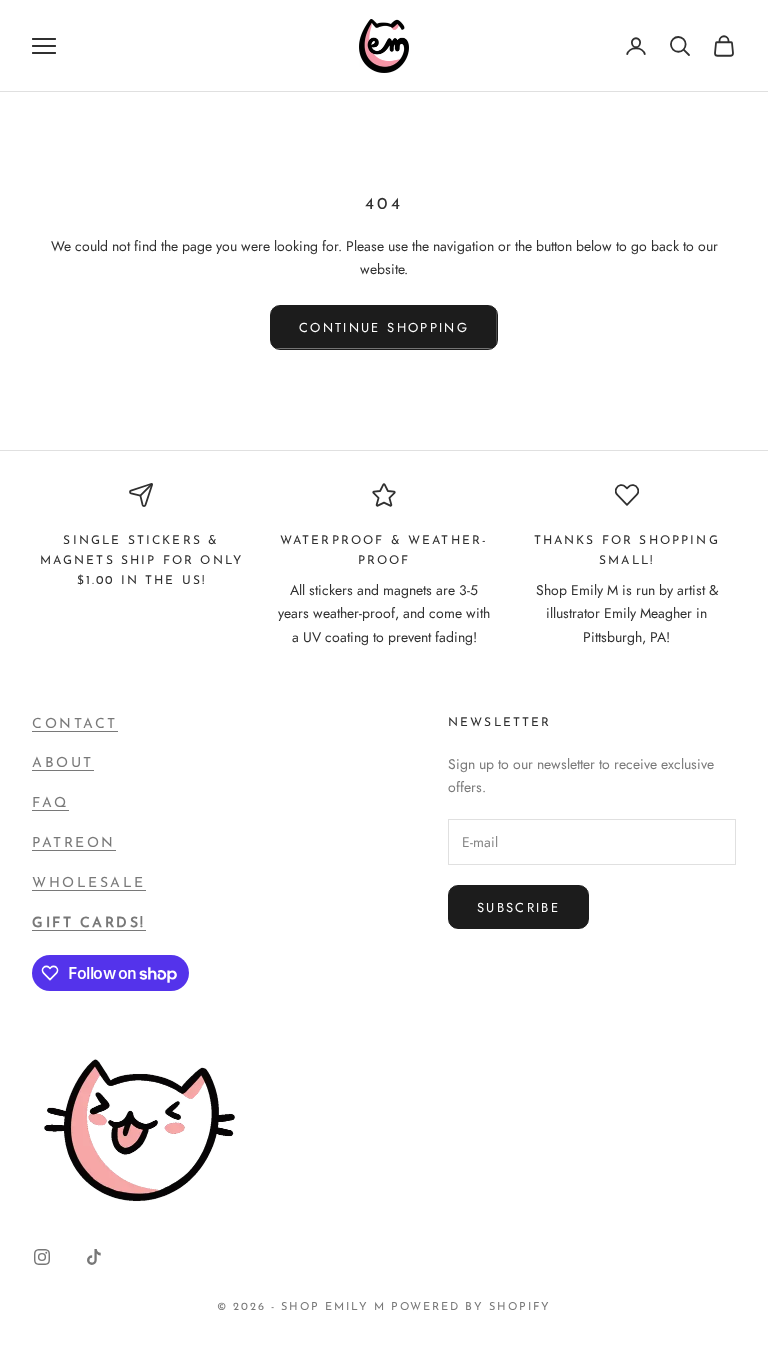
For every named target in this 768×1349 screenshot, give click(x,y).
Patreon (74, 843)
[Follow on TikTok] (94, 1257)
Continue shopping (384, 327)
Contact (75, 724)
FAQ (50, 803)
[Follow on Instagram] (42, 1257)
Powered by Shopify (471, 1307)
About (63, 763)
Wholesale (89, 883)
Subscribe (518, 907)
